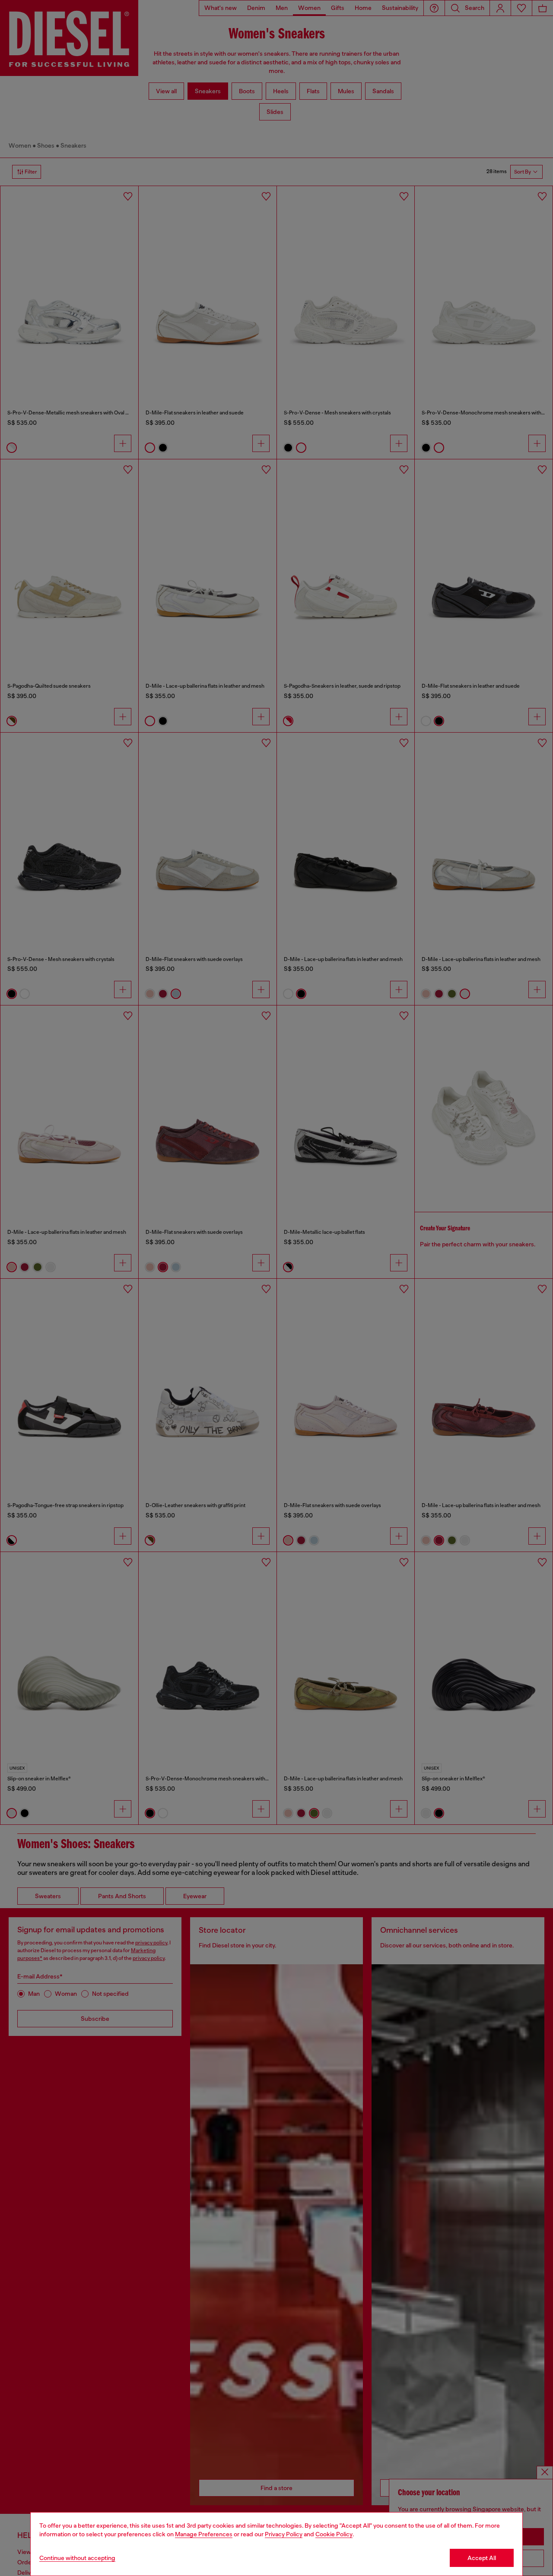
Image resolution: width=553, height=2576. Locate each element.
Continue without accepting (77, 2558)
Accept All (482, 2558)
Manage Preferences (204, 2534)
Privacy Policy (284, 2534)
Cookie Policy (334, 2534)
